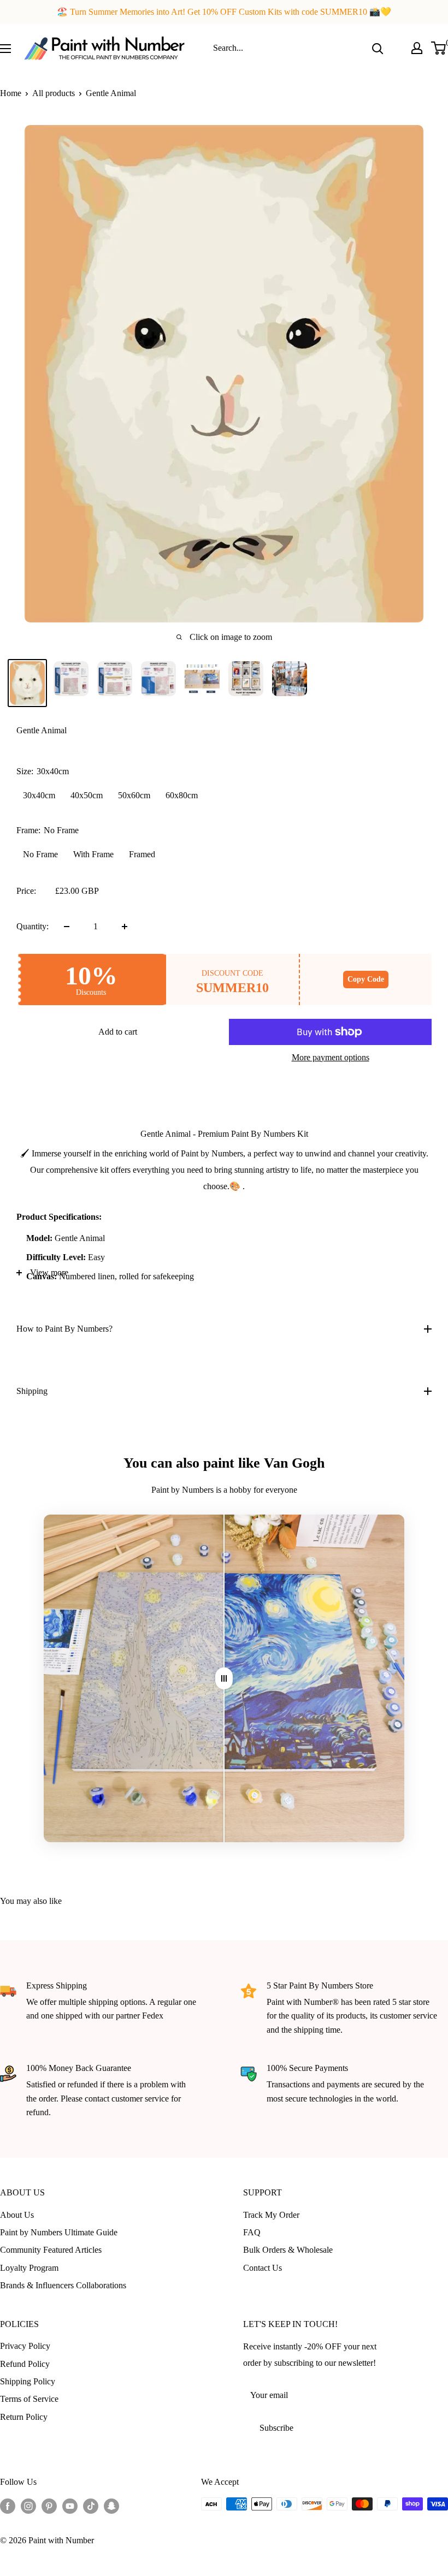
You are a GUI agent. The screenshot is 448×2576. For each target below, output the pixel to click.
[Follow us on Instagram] (28, 2506)
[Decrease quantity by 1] (67, 927)
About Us (17, 2215)
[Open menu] (5, 49)
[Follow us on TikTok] (91, 2506)
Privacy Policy (25, 2346)
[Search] (378, 48)
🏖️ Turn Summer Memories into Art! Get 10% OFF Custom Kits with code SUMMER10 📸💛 (224, 12)
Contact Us (263, 2268)
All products (54, 93)
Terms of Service (29, 2399)
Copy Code (366, 979)
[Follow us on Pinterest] (49, 2506)
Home (11, 93)
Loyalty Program (29, 2268)
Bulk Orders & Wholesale (288, 2250)
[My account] (417, 48)
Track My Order (271, 2215)
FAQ (252, 2232)
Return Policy (24, 2417)
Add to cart (118, 1032)
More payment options (331, 1057)
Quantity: (33, 926)
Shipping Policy (28, 2381)
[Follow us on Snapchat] (111, 2506)
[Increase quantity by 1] (125, 927)
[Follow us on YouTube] (70, 2506)
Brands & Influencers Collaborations (63, 2285)
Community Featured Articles (51, 2250)
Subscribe (276, 2428)
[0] (439, 48)
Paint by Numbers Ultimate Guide (59, 2232)
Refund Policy (25, 2364)
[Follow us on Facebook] (8, 2506)
